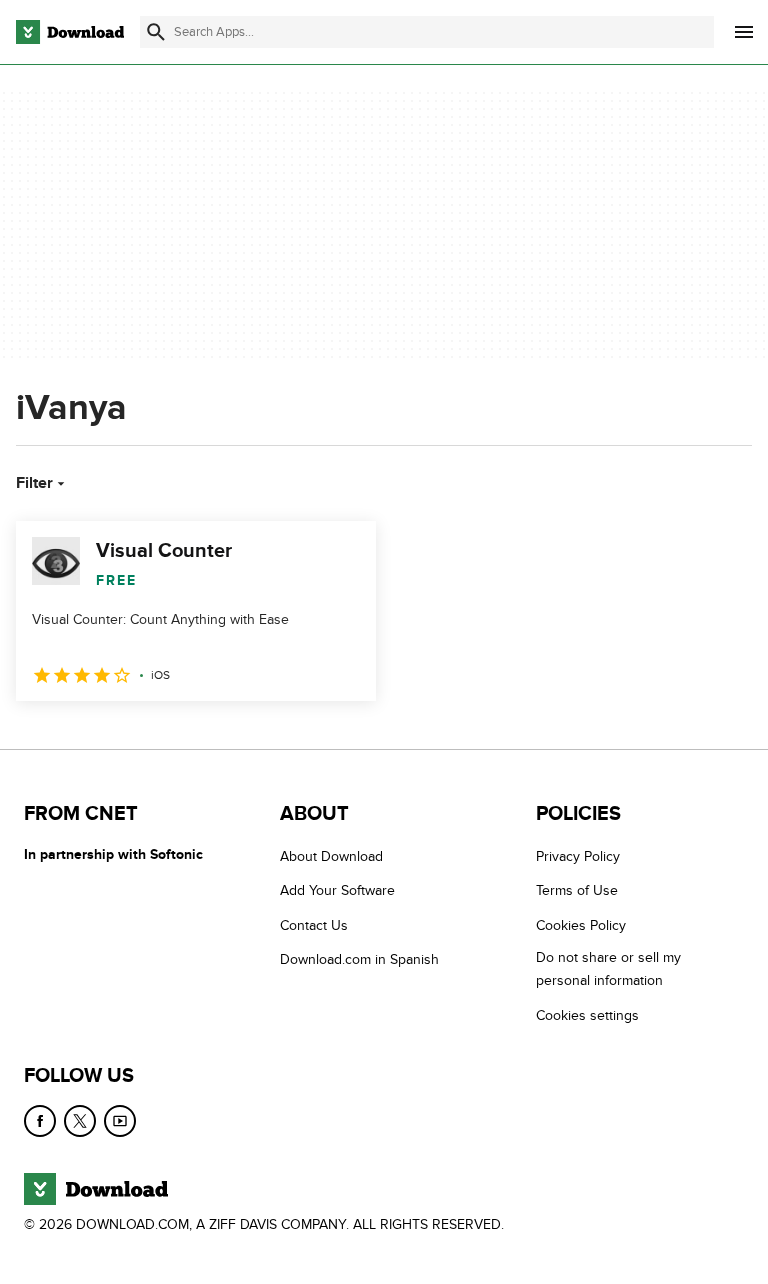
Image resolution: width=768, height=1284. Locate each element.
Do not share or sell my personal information (608, 969)
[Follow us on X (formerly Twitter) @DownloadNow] (80, 1121)
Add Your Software (337, 890)
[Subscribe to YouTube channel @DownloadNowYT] (120, 1121)
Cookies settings (587, 1014)
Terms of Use (577, 890)
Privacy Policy (578, 856)
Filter (34, 483)
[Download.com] (70, 32)
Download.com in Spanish (359, 959)
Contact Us (314, 925)
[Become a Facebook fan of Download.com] (40, 1121)
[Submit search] (156, 32)
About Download (331, 856)
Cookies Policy (581, 925)
